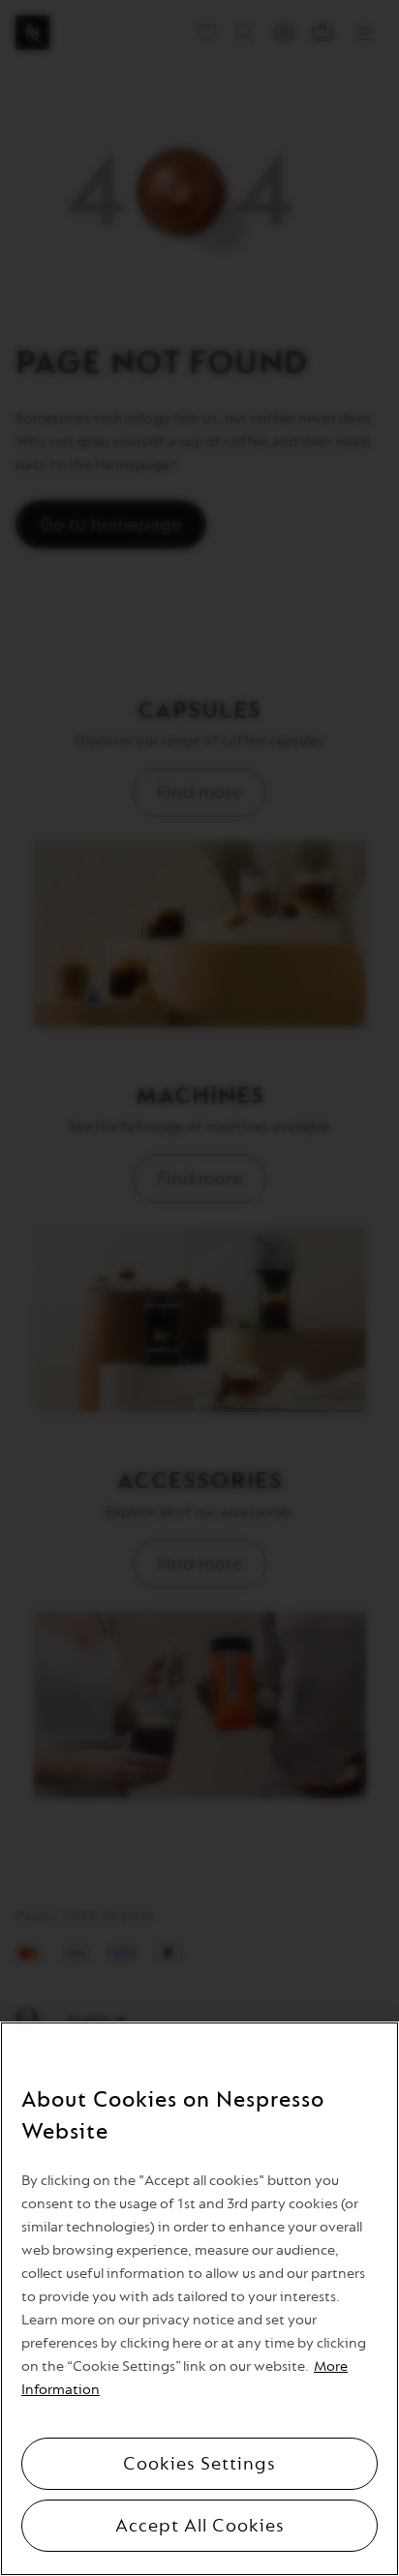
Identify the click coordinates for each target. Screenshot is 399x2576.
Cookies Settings (199, 2464)
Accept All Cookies (200, 2526)
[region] (199, 2299)
